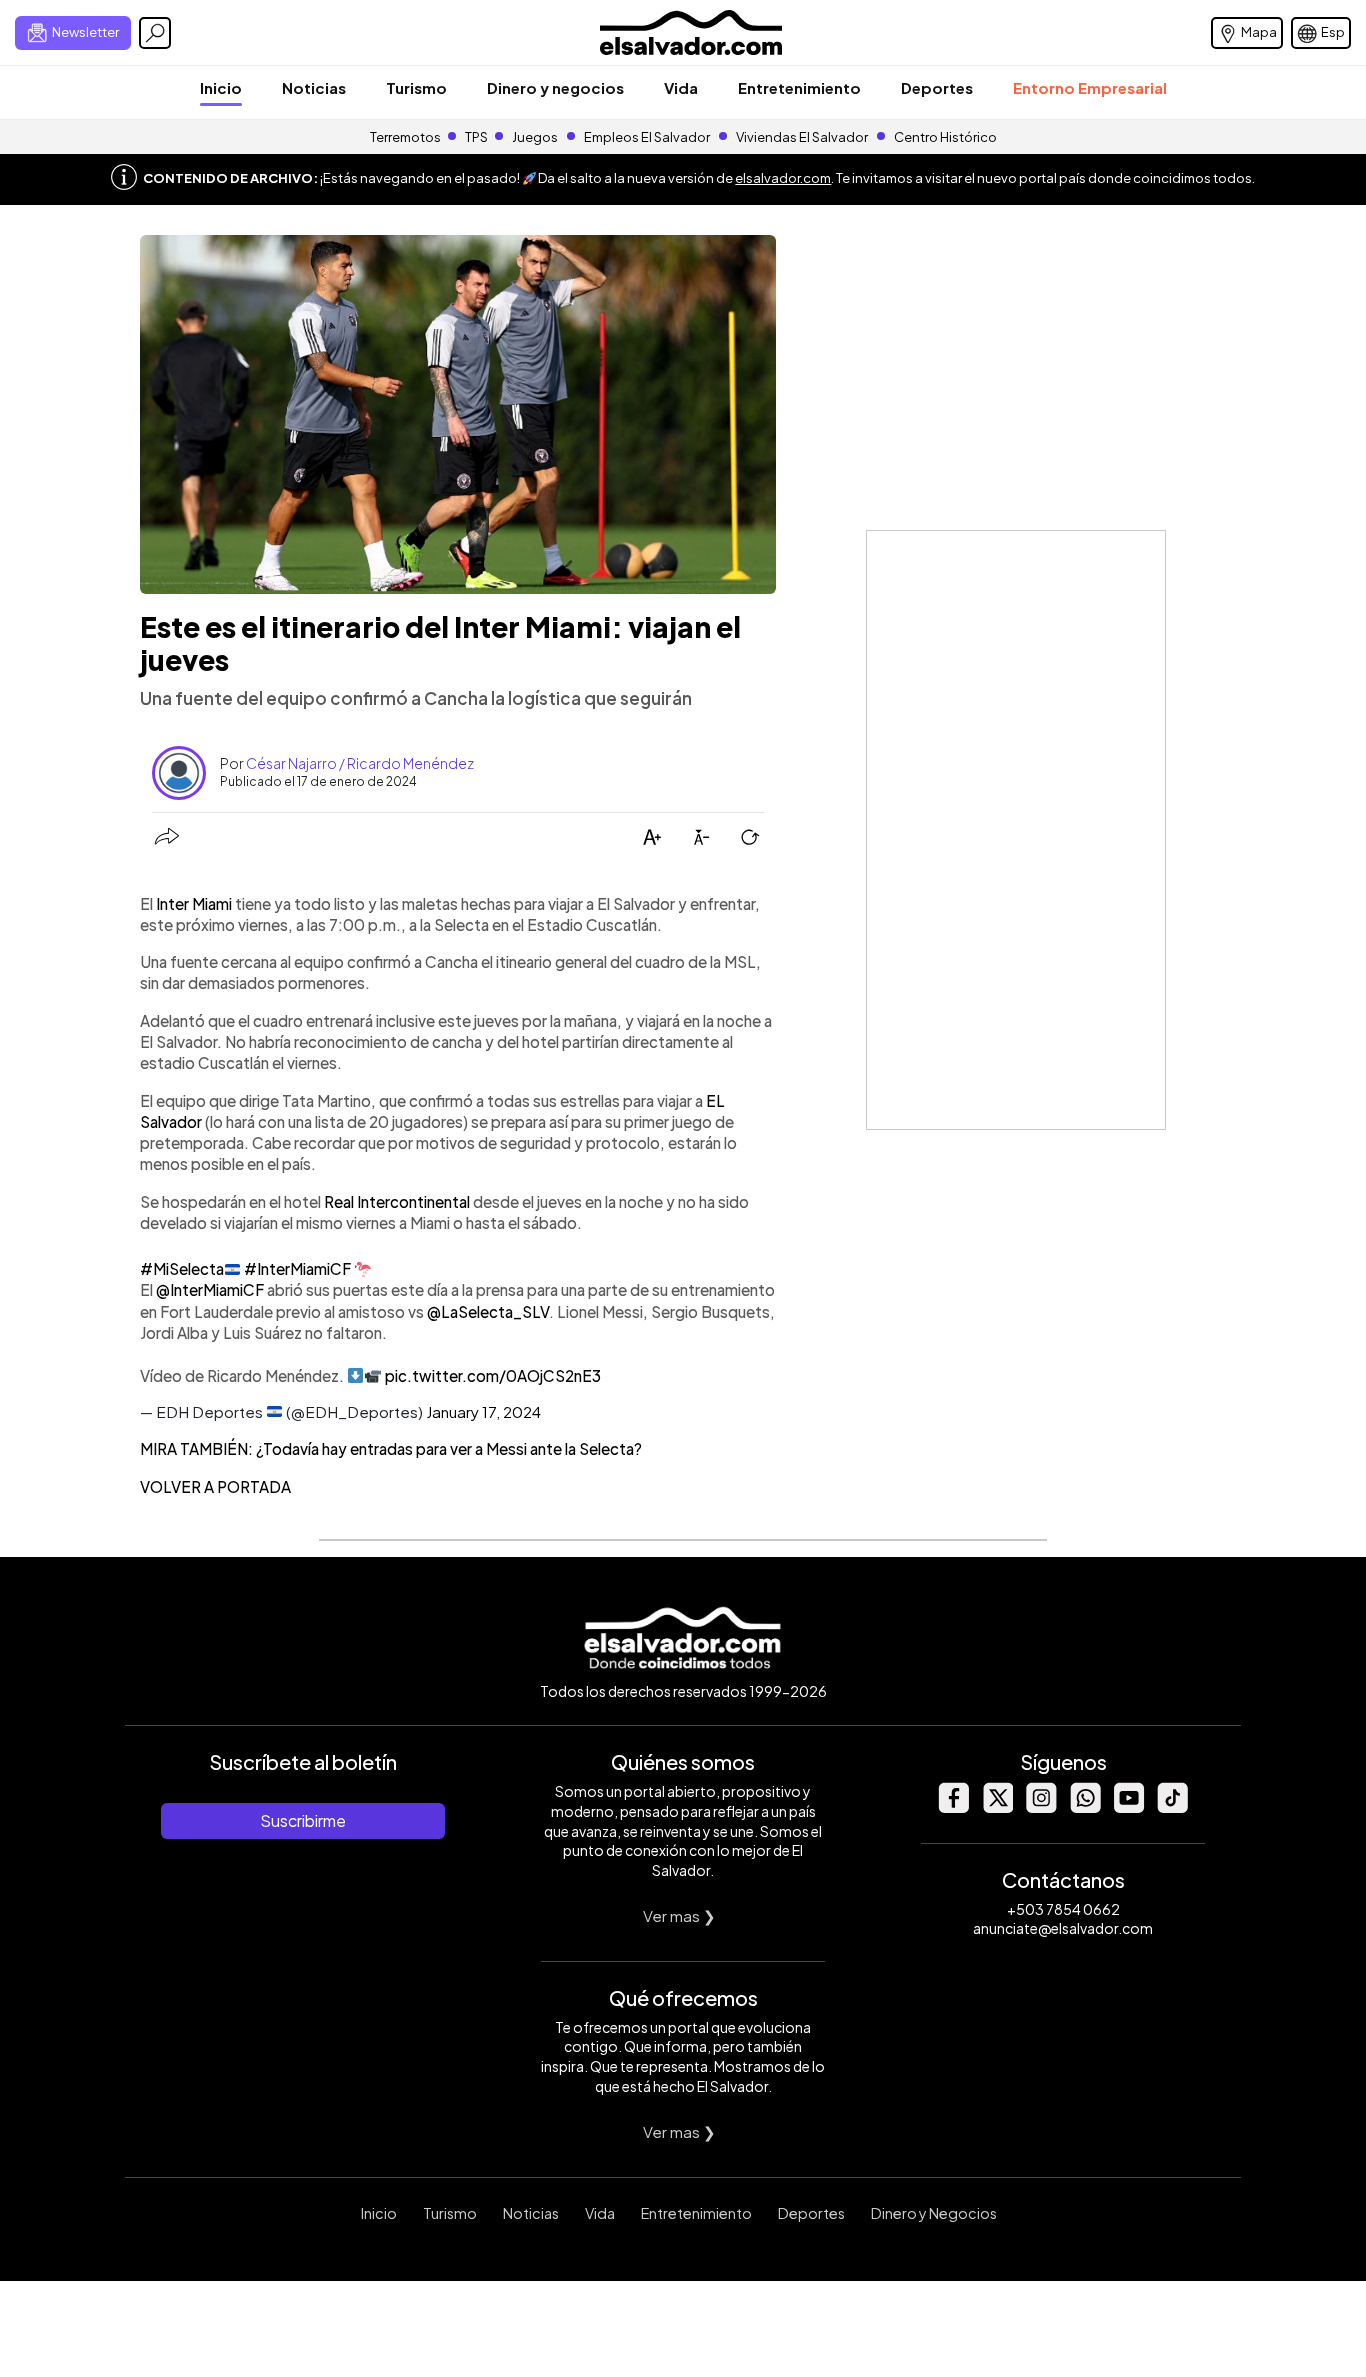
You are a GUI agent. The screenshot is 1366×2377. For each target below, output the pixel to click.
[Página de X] (997, 1807)
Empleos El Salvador (647, 137)
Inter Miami (194, 903)
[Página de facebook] (953, 1807)
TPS (476, 137)
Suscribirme (303, 1820)
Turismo (416, 87)
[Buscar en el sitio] (155, 33)
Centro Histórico (945, 137)
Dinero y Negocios (934, 2213)
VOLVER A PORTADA (215, 1486)
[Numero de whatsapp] (1085, 1807)
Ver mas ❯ (679, 1915)
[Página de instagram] (1041, 1807)
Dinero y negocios (555, 87)
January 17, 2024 (483, 1411)
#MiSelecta (182, 1268)
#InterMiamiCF (297, 1268)
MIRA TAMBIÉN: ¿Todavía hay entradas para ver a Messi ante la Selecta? (391, 1448)
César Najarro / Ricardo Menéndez (360, 763)
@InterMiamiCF (210, 1289)
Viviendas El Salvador (802, 137)
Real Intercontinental (397, 1201)
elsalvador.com (783, 178)
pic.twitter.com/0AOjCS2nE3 (493, 1375)
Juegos (535, 137)
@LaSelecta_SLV (488, 1311)
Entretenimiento (799, 87)
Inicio (221, 87)
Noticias (314, 87)
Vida (681, 87)
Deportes (937, 87)
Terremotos (405, 137)
